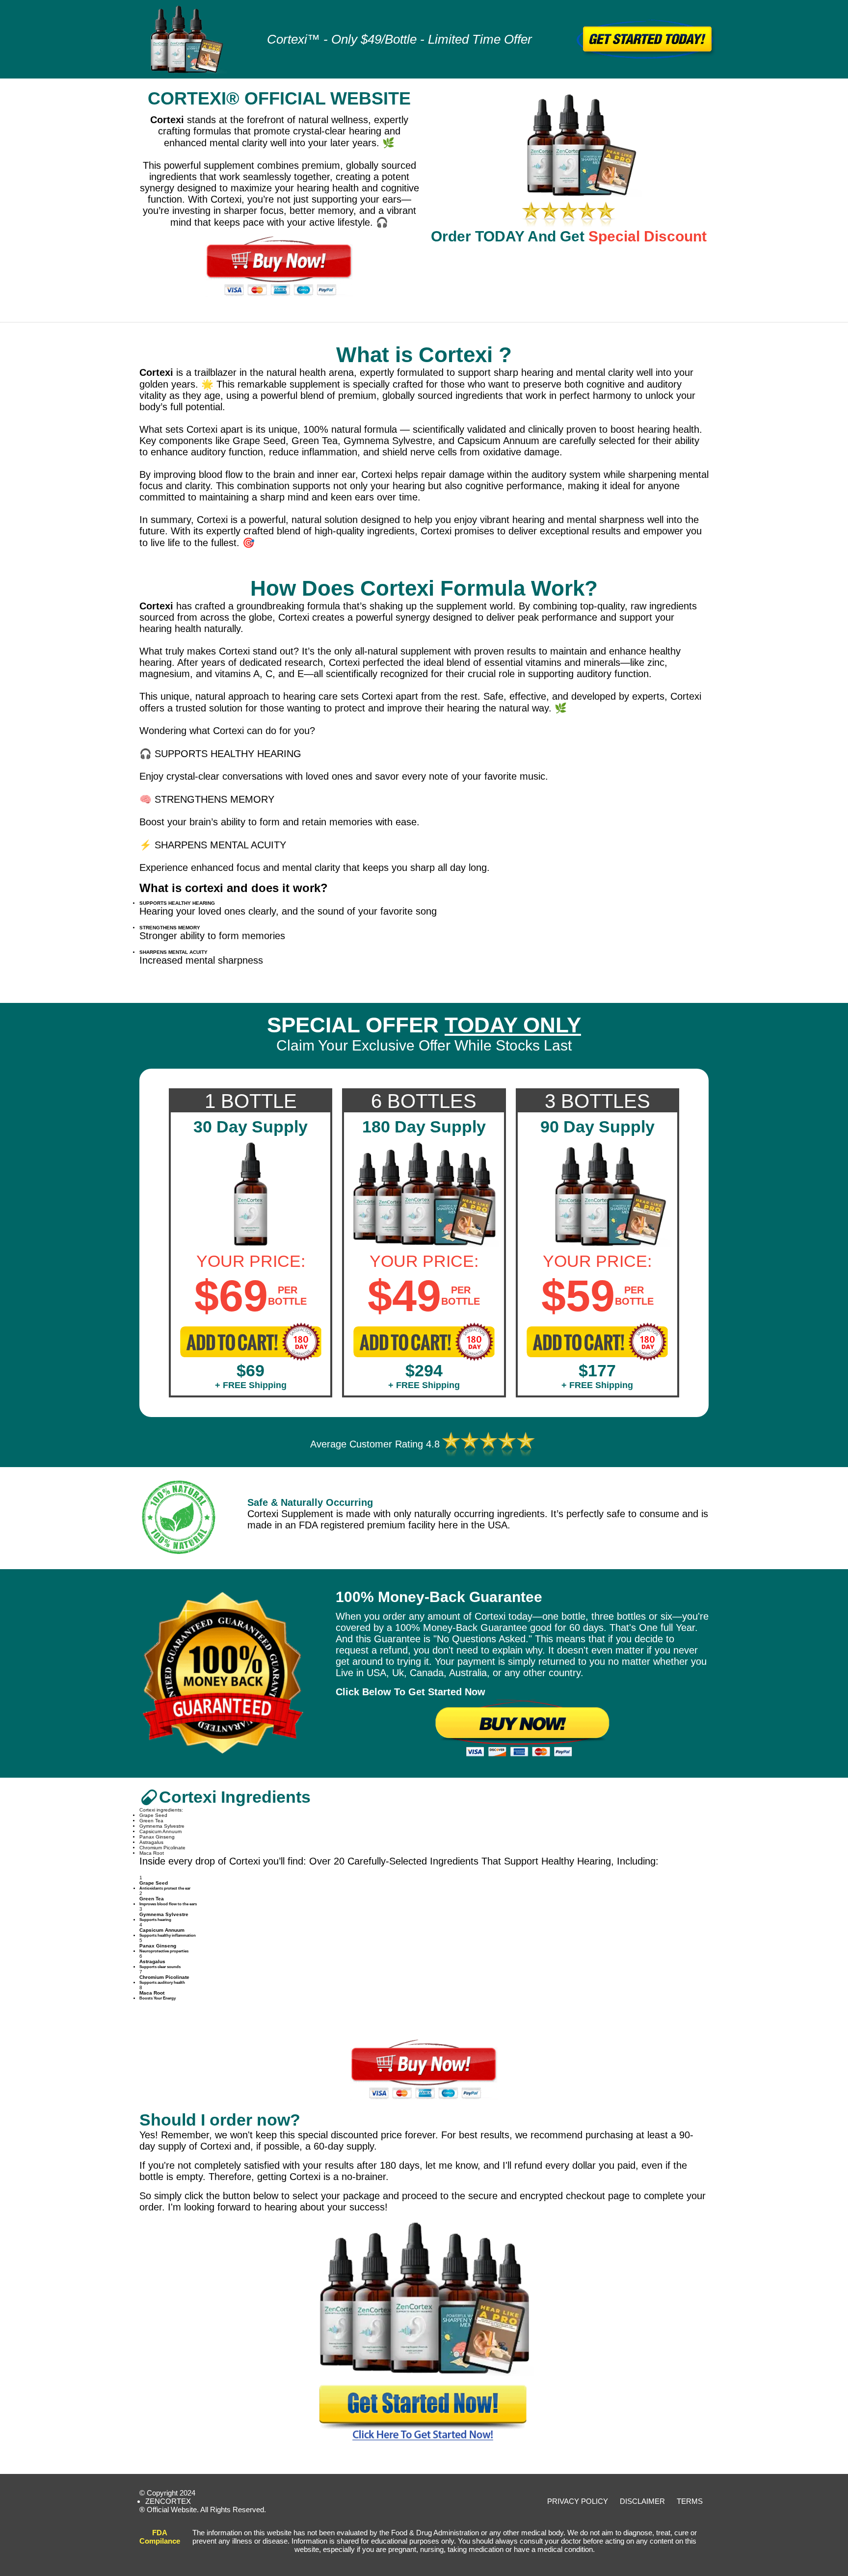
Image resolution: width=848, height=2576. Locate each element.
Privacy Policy (578, 2501)
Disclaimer (642, 2501)
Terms (690, 2501)
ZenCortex (168, 2501)
